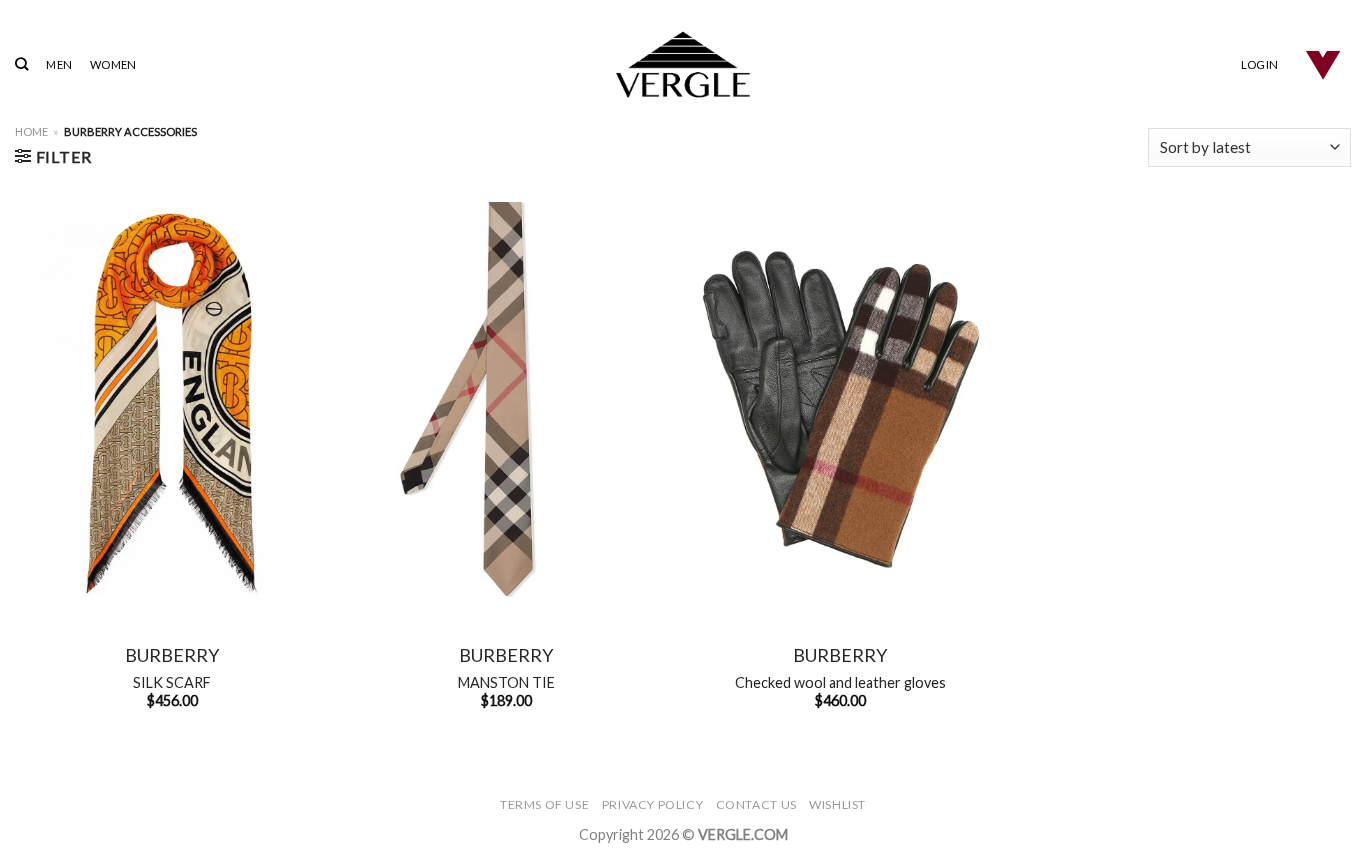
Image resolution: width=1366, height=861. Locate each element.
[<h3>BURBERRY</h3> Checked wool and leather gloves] (840, 403)
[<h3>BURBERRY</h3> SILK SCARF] (172, 403)
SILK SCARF (172, 682)
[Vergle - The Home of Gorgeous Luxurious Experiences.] (683, 64)
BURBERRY (172, 655)
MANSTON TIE (506, 682)
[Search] (21, 64)
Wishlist (837, 804)
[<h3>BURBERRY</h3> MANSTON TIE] (506, 403)
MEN (59, 64)
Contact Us (756, 804)
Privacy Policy (653, 804)
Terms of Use (544, 804)
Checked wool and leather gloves (840, 682)
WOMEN (113, 64)
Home (31, 131)
